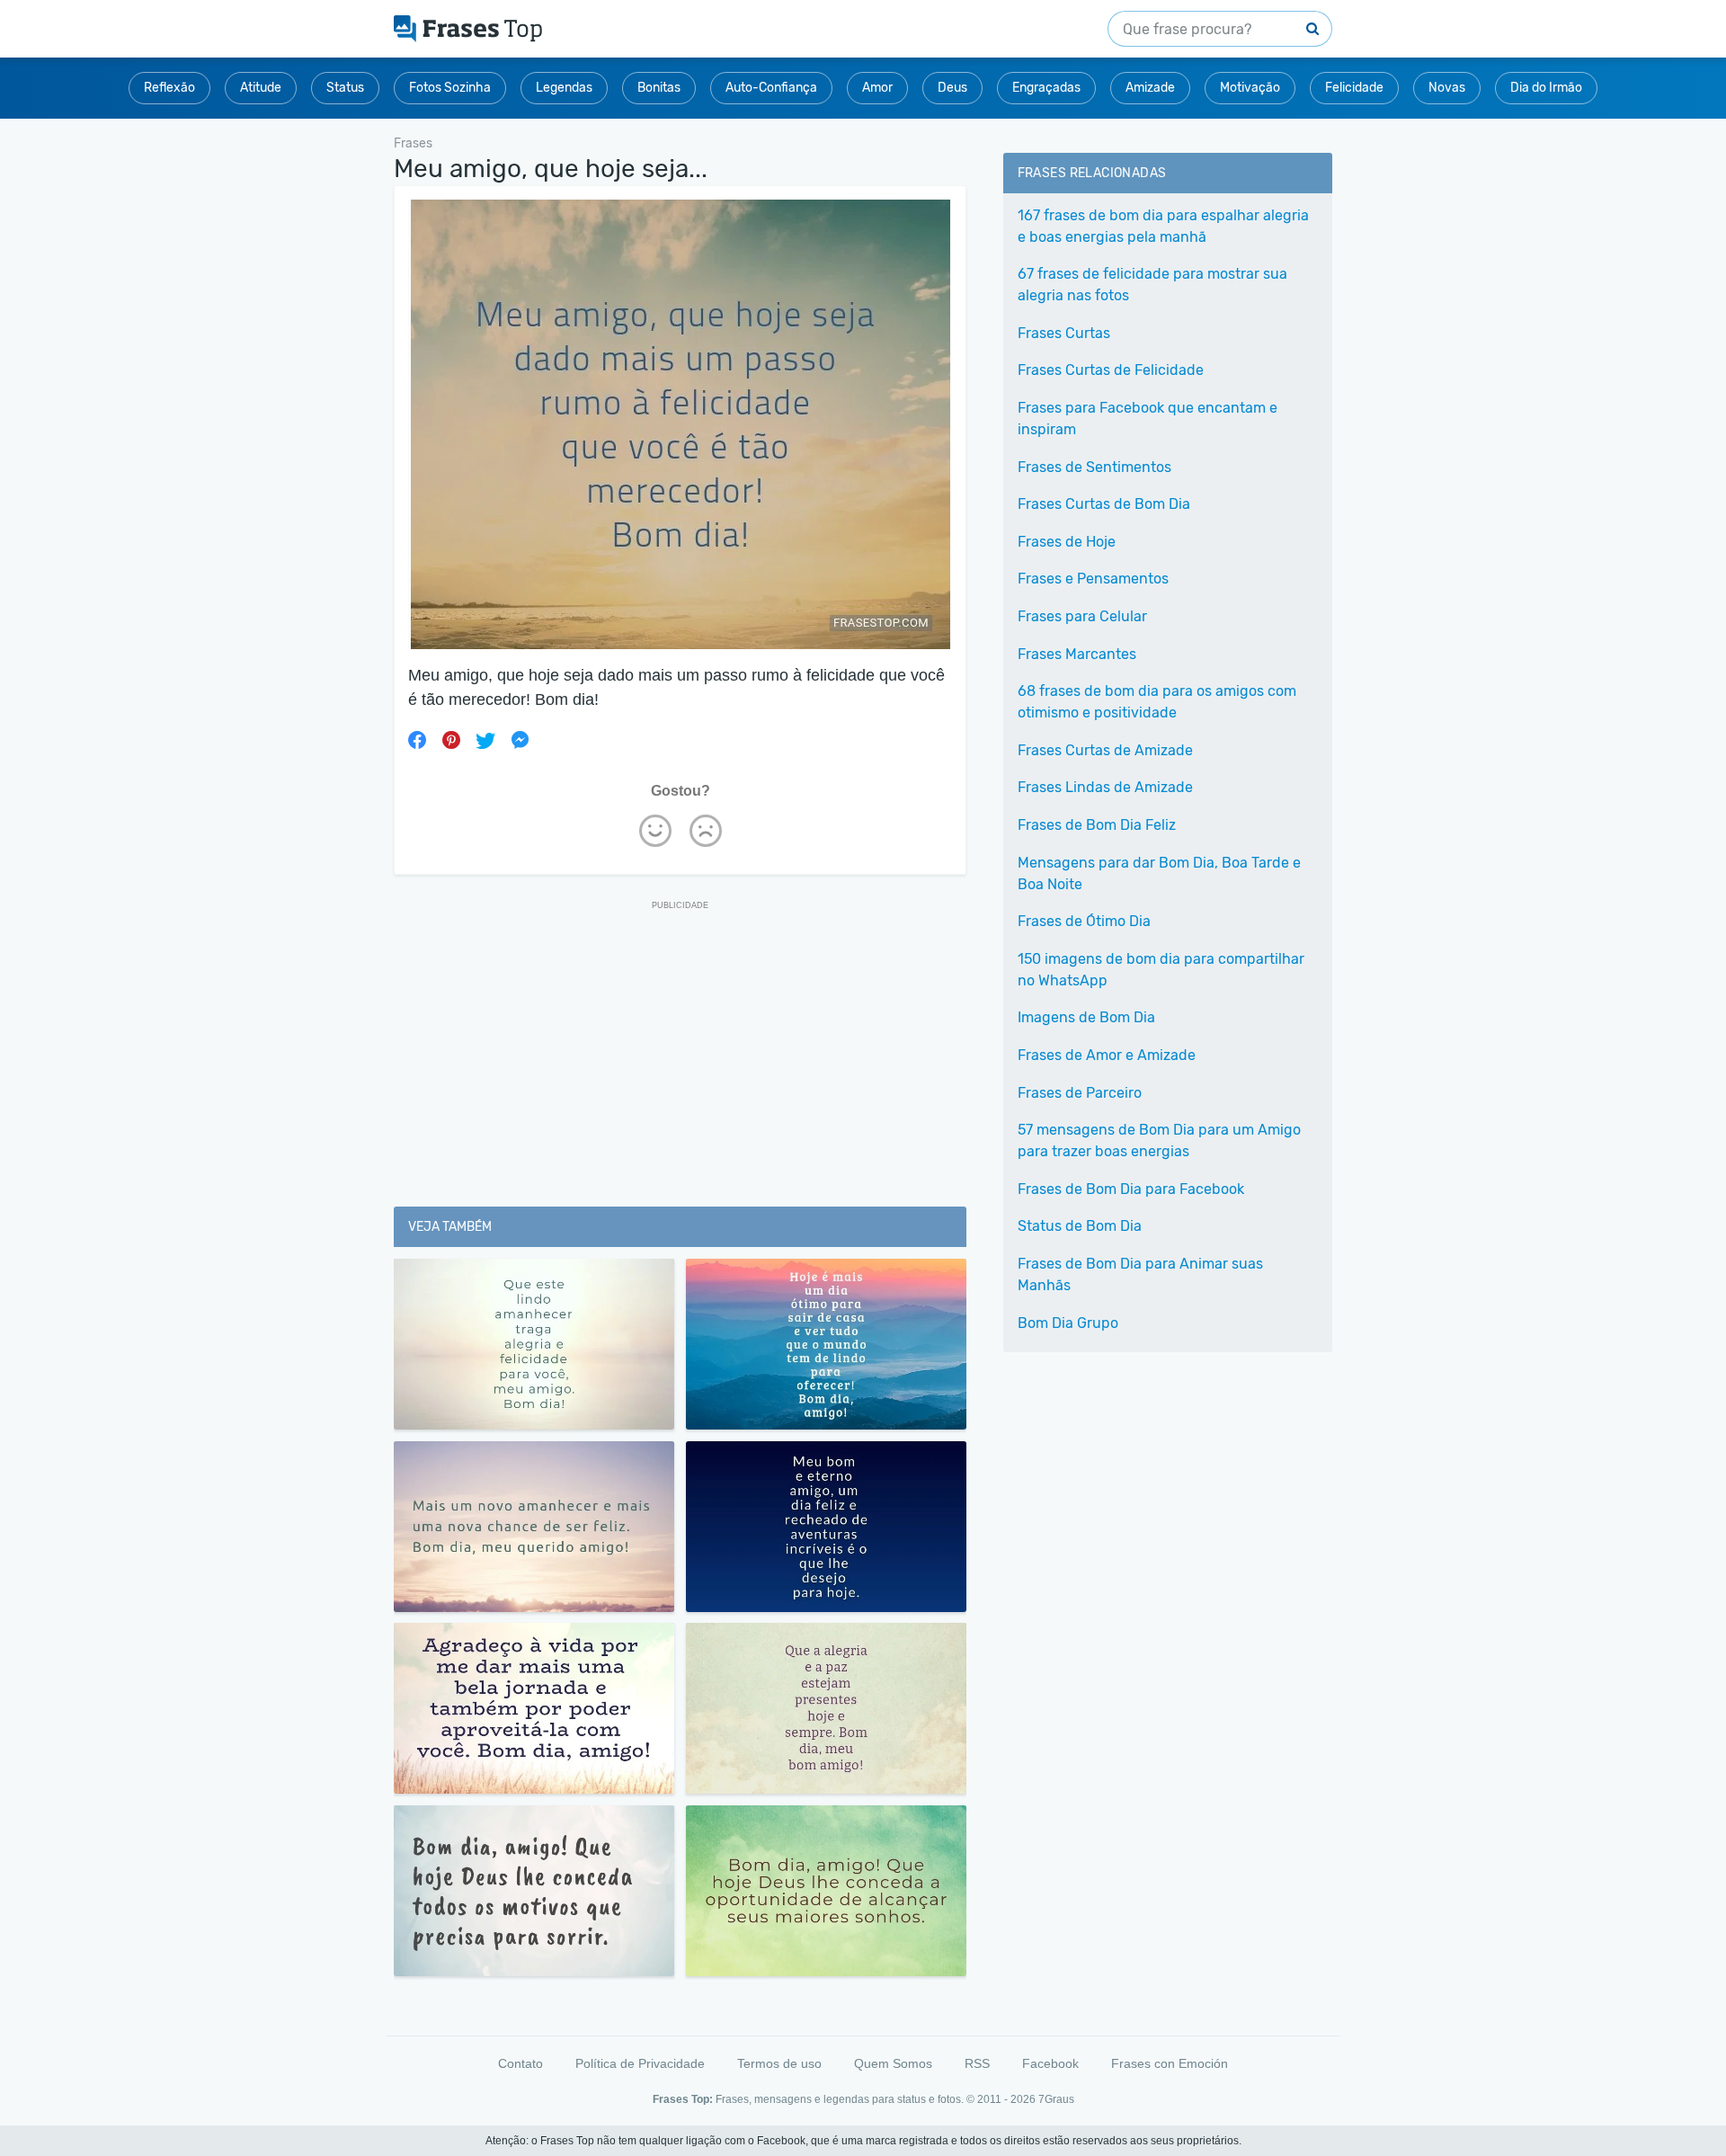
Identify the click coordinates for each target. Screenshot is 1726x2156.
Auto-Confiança (771, 88)
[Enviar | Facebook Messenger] (520, 740)
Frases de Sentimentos (1094, 467)
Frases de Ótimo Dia (1084, 921)
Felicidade (1354, 88)
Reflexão (169, 88)
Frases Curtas (1064, 333)
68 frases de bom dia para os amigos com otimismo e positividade (1157, 702)
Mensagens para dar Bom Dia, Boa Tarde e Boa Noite (1159, 873)
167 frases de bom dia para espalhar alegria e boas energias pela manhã (1163, 226)
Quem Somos (893, 2063)
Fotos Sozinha (450, 88)
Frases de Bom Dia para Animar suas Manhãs (1140, 1274)
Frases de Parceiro (1080, 1093)
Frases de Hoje (1067, 542)
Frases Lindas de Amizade (1105, 787)
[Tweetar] (485, 740)
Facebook (1050, 2063)
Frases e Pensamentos (1093, 579)
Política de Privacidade (640, 2063)
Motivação (1250, 88)
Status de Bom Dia (1080, 1226)
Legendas (564, 88)
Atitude (261, 88)
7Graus (1056, 2099)
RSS (977, 2063)
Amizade (1150, 88)
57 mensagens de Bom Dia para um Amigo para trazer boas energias (1159, 1140)
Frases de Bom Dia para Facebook (1131, 1189)
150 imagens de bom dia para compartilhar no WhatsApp (1161, 970)
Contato (520, 2063)
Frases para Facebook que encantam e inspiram (1148, 419)
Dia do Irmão (1546, 88)
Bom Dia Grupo (1068, 1323)
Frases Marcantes (1077, 654)
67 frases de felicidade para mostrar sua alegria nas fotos (1152, 285)
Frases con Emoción (1170, 2063)
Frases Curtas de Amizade (1105, 750)
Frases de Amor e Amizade (1107, 1055)
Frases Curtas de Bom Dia (1104, 504)
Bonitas (659, 88)
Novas (1447, 88)
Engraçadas (1046, 88)
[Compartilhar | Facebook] (417, 740)
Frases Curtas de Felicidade (1111, 370)
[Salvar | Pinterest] (451, 740)
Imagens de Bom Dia (1086, 1017)
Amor (877, 88)
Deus (952, 88)
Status (345, 88)
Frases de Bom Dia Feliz (1097, 825)
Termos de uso (779, 2063)
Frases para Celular (1082, 616)
